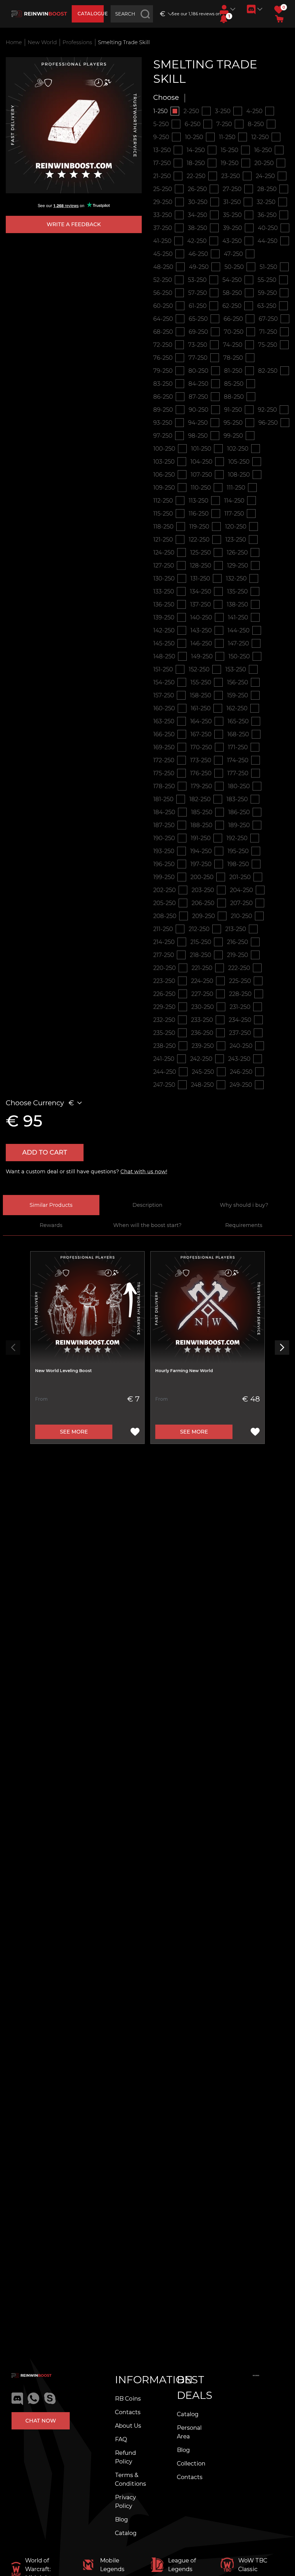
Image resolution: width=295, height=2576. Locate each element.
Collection (191, 2463)
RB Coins (128, 2399)
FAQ (121, 2439)
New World (42, 42)
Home (14, 42)
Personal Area (189, 2432)
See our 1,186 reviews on (193, 14)
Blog (121, 2519)
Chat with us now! (144, 1172)
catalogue (90, 14)
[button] (224, 19)
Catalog (126, 2533)
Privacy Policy (125, 2502)
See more (74, 1432)
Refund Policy (125, 2457)
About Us (128, 2426)
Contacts (128, 2412)
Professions (77, 42)
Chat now (41, 2421)
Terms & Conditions (131, 2479)
